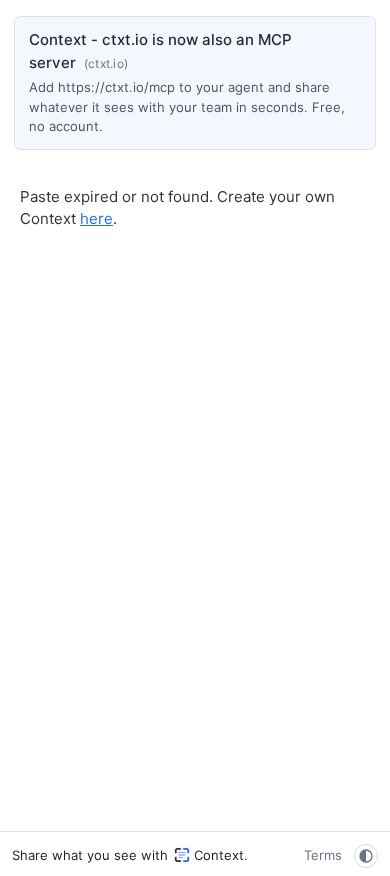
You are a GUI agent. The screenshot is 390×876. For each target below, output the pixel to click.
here (96, 218)
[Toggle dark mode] (366, 856)
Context (219, 855)
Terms (323, 855)
